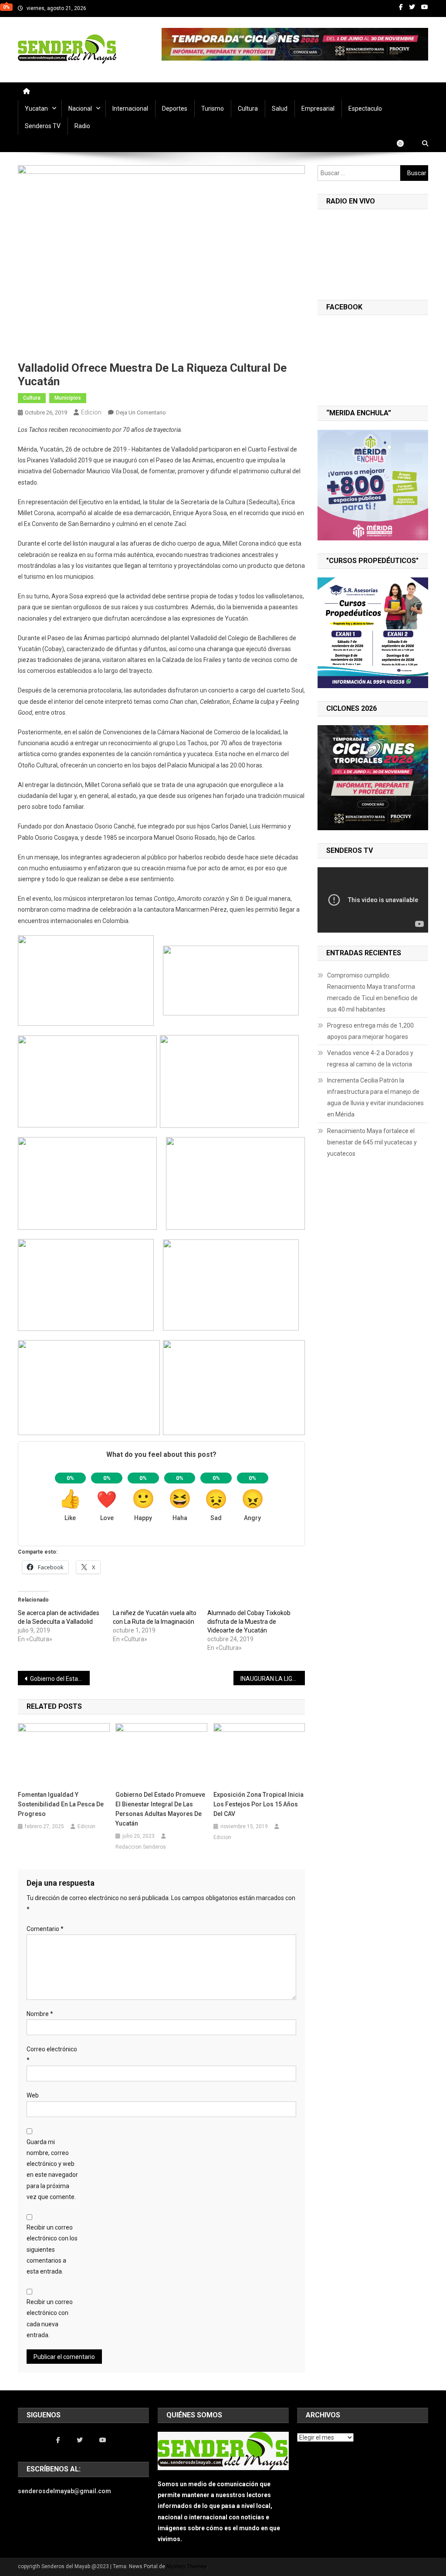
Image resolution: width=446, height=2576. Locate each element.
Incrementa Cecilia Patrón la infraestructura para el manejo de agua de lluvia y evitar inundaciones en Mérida (375, 1097)
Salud (280, 109)
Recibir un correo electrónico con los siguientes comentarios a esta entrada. (52, 2249)
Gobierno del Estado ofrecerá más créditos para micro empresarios (60, 1679)
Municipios (68, 398)
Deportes (175, 109)
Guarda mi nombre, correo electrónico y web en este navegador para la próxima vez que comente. (52, 2169)
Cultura (248, 109)
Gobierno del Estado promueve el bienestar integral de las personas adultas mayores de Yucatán (160, 1809)
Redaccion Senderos (141, 1847)
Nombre (40, 2014)
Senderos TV (43, 126)
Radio (82, 126)
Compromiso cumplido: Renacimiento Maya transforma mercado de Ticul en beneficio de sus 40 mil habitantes (372, 992)
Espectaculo (365, 109)
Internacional (130, 109)
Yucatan (36, 109)
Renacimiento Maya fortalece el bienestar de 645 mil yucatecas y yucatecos (372, 1142)
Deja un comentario (141, 412)
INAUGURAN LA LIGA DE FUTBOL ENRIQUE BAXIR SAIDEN (273, 1679)
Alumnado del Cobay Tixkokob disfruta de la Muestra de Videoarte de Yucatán (249, 1622)
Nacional (80, 109)
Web (33, 2095)
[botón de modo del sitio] (405, 143)
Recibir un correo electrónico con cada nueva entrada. (50, 2318)
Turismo (213, 109)
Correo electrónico (52, 2055)
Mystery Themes (187, 2566)
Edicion (91, 412)
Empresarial (318, 109)
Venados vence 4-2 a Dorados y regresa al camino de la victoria (370, 1059)
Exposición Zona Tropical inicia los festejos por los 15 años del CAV (258, 1804)
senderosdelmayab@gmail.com (64, 2491)
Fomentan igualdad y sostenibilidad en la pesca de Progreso (61, 1804)
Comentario (45, 1929)
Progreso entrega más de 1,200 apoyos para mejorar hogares (370, 1031)
